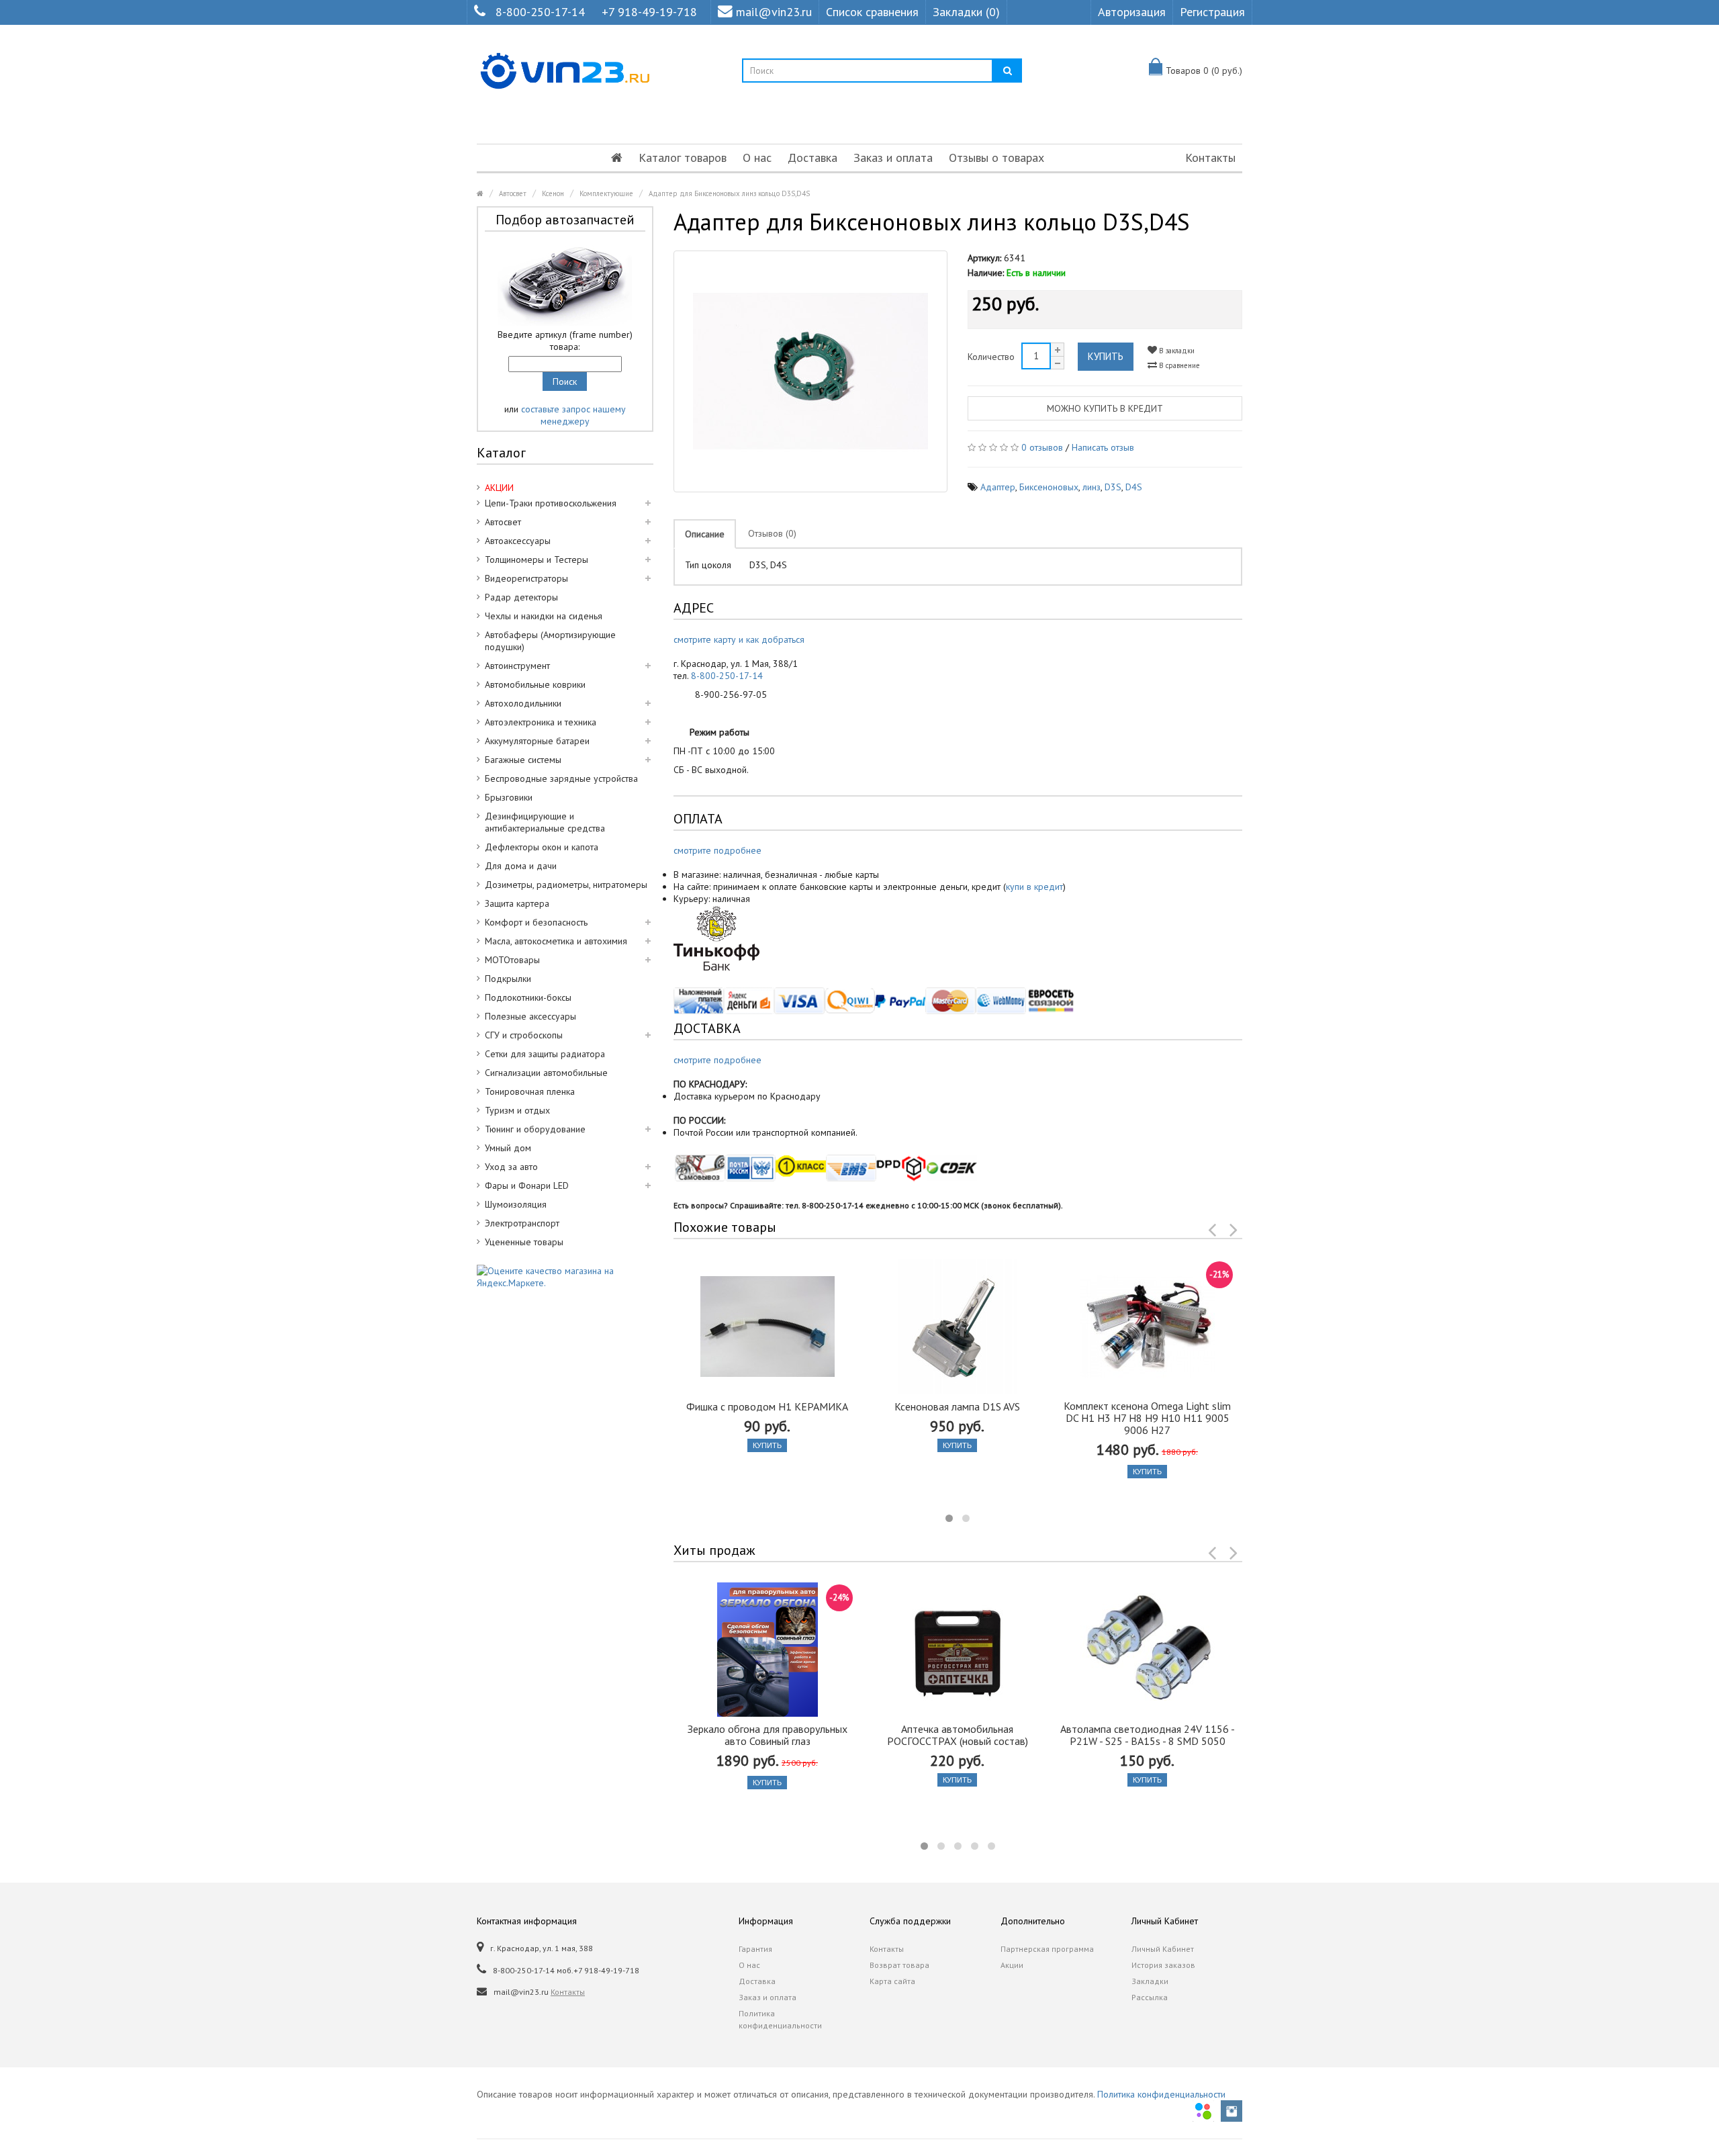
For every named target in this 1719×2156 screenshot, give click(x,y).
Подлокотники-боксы (528, 997)
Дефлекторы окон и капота (542, 847)
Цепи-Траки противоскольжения (551, 503)
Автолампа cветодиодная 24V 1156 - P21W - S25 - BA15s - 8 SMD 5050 (1148, 1735)
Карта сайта (892, 1981)
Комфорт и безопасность (536, 922)
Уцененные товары (524, 1242)
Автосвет (513, 193)
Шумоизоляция (516, 1204)
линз (1091, 487)
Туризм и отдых (517, 1110)
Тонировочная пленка (530, 1091)
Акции (1012, 1965)
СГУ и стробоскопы (524, 1035)
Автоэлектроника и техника (541, 722)
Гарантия (755, 1949)
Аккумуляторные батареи (537, 741)
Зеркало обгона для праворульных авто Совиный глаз (768, 1735)
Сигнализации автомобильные (546, 1073)
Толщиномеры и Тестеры (537, 559)
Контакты (1210, 158)
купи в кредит (1034, 887)
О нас (757, 158)
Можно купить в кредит (1105, 408)
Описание (705, 534)
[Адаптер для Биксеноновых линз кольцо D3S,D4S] (811, 371)
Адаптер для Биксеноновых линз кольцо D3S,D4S (729, 193)
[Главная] (617, 158)
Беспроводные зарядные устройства (561, 778)
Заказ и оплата (893, 158)
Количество (991, 357)
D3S (1113, 487)
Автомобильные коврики (535, 684)
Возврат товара (899, 1965)
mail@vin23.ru (774, 12)
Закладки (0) (966, 12)
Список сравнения (872, 12)
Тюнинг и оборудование (535, 1129)
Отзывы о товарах (996, 158)
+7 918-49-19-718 (649, 12)
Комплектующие (606, 193)
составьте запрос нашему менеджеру (573, 415)
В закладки (1176, 351)
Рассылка (1150, 1997)
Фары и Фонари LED (527, 1185)
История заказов (1163, 1965)
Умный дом (508, 1148)
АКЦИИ (499, 488)
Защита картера (517, 903)
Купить (1106, 356)
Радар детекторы (521, 597)
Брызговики (509, 797)
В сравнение (1178, 365)
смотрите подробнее (717, 850)
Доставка (812, 158)
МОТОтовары (512, 960)
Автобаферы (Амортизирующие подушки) (550, 641)
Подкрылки (508, 979)
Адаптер (998, 487)
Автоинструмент (517, 666)
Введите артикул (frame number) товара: (565, 341)
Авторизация (1132, 12)
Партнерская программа (1047, 1949)
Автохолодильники (523, 703)
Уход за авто (511, 1167)
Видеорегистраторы (526, 578)
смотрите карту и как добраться (739, 639)
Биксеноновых (1049, 487)
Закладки (1150, 1981)
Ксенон (553, 193)
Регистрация (1212, 12)
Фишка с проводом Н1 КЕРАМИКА (767, 1406)
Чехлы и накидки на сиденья (544, 616)
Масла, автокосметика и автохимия (556, 941)
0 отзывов (1042, 447)
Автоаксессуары (518, 541)
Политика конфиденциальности (780, 2019)
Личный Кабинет (1163, 1949)
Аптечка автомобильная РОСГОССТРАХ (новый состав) (958, 1735)
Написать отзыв (1103, 447)
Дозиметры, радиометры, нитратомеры (566, 885)
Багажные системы (523, 760)
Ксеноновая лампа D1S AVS (957, 1406)
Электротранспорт (522, 1223)
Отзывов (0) (772, 533)
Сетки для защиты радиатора (545, 1054)
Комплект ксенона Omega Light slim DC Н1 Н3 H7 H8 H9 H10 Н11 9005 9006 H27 (1147, 1418)
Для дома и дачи (521, 866)
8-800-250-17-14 (540, 12)
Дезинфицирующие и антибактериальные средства (545, 822)
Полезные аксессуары (530, 1016)
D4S (1134, 487)
